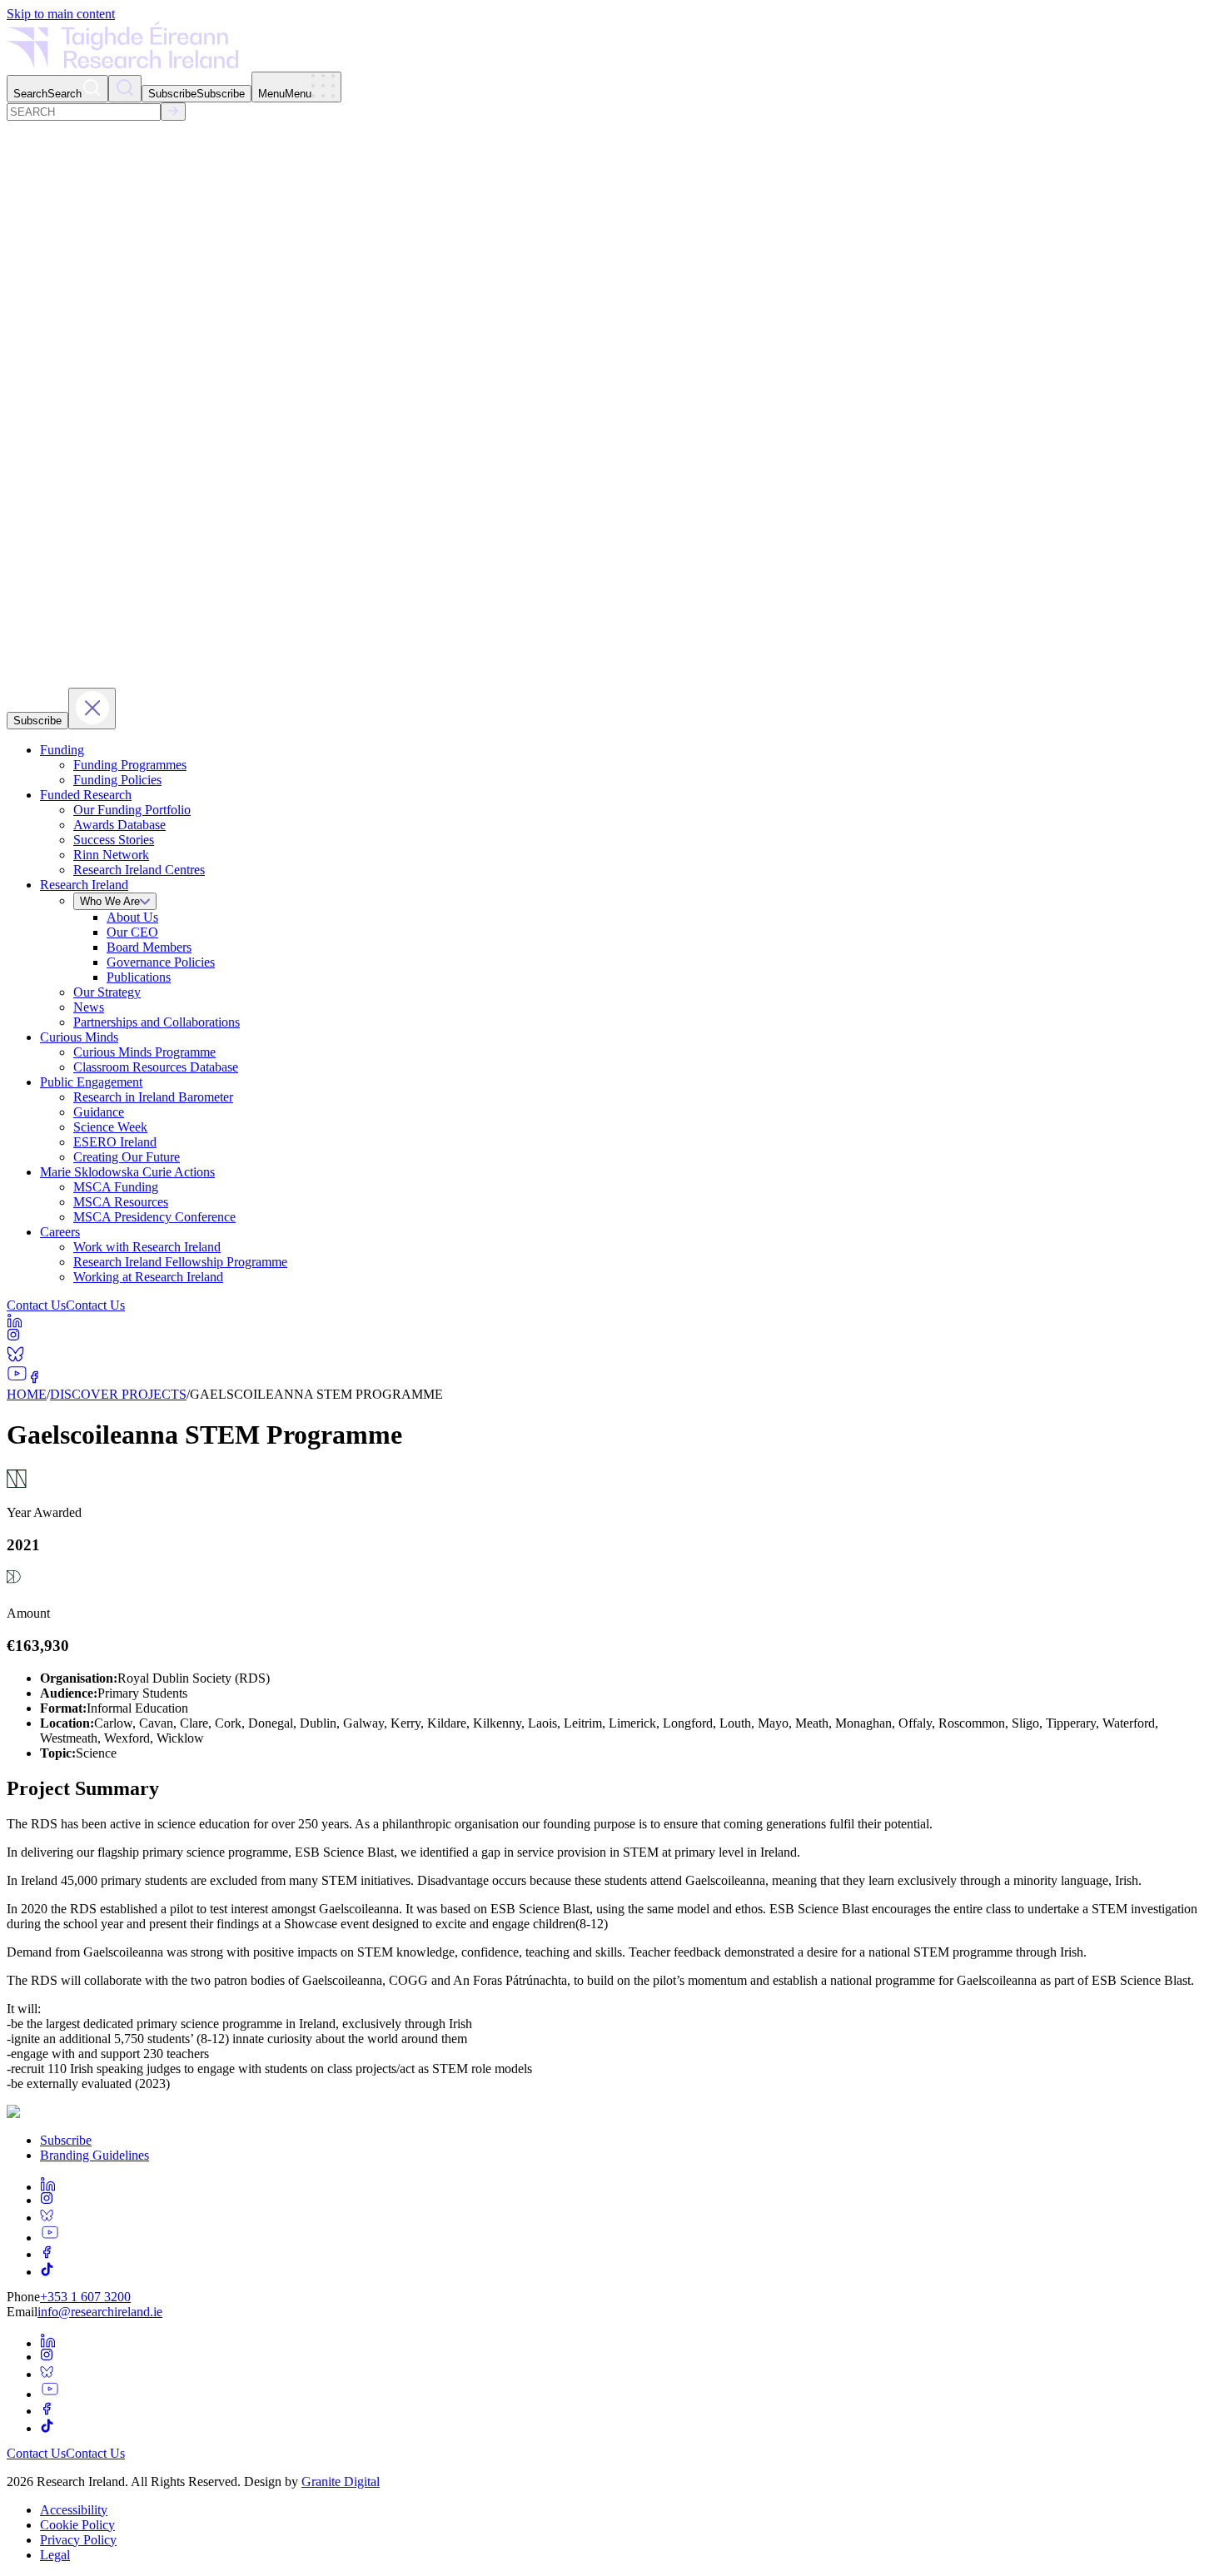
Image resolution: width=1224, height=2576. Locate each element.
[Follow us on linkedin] (629, 2184)
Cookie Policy (77, 2525)
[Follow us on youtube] (50, 2238)
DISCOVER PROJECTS (118, 1394)
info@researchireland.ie (100, 2312)
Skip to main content (61, 14)
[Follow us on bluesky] (629, 2215)
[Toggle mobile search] (125, 89)
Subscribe (66, 2140)
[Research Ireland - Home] (122, 64)
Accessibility (74, 2510)
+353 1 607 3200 (85, 2297)
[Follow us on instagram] (47, 2200)
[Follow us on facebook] (47, 2254)
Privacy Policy (78, 2540)
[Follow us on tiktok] (629, 2269)
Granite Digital (341, 2482)
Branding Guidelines (95, 2155)
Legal (55, 2555)
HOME (27, 1394)
